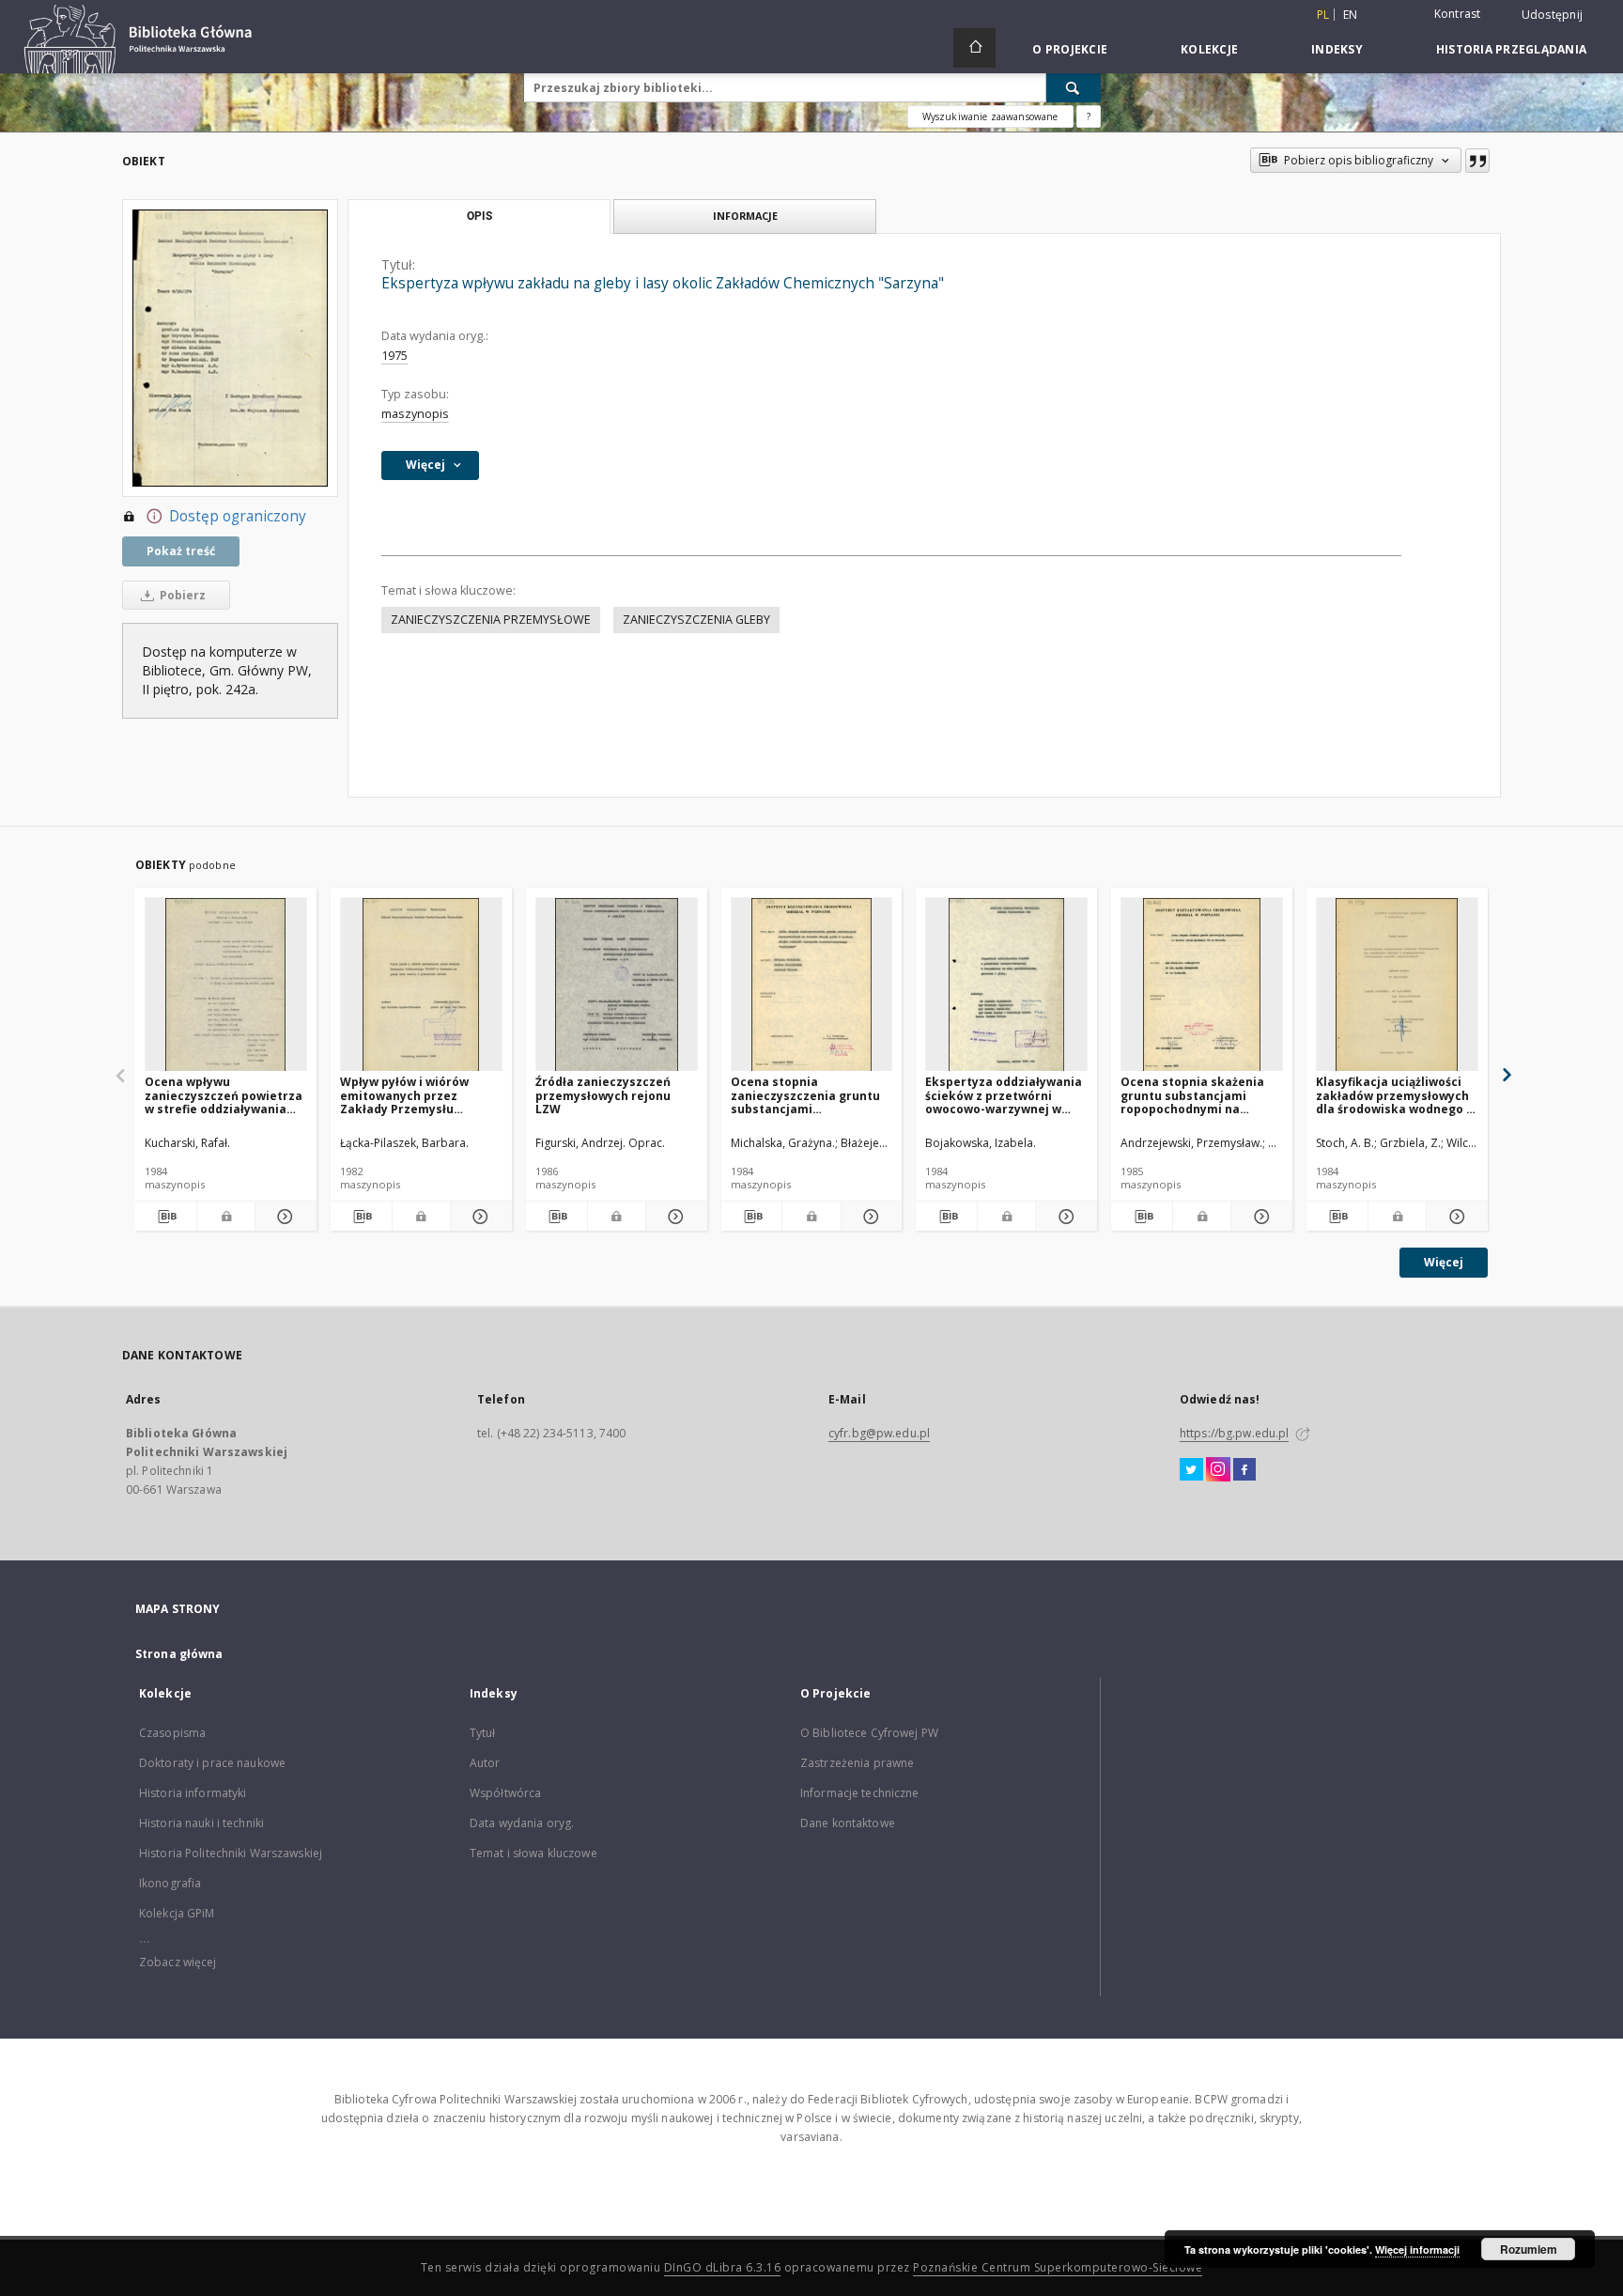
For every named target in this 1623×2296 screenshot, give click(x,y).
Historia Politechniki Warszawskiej (231, 1853)
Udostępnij (1553, 15)
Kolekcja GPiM (177, 1913)
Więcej (1444, 1262)
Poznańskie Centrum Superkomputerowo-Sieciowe (1058, 2267)
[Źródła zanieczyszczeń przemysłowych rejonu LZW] (617, 985)
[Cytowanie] (1477, 161)
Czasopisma (172, 1733)
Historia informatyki (193, 1793)
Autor (485, 1763)
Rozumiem (1529, 2249)
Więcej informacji (1417, 2249)
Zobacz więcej (178, 1962)
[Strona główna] (974, 48)
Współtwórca (505, 1793)
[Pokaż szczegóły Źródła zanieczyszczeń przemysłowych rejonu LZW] (674, 1217)
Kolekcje (1209, 49)
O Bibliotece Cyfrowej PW (869, 1733)
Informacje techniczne (860, 1793)
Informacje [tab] (745, 216)
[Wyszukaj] (1074, 87)
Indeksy (1337, 49)
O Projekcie (1070, 49)
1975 (394, 356)
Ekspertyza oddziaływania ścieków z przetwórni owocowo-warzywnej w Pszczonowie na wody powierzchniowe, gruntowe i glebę (1006, 1095)
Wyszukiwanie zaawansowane (990, 116)
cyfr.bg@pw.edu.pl (879, 1433)
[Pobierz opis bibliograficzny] (166, 1217)
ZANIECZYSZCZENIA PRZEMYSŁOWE (491, 620)
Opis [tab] (479, 216)
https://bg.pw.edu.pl (1234, 1433)
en (1351, 15)
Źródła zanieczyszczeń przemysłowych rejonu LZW (603, 1095)
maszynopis (415, 414)
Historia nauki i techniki (201, 1823)
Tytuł (483, 1733)
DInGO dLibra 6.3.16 (723, 2267)
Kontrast (1458, 14)
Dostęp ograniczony (238, 516)
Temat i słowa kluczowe (533, 1853)
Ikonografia (170, 1883)
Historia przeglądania (1511, 49)
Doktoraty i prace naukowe (212, 1763)
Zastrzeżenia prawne (857, 1763)
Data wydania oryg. (522, 1823)
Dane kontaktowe (848, 1823)
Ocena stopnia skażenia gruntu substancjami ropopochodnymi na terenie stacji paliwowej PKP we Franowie (1193, 1095)
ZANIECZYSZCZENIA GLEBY (696, 620)
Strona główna (179, 1654)
